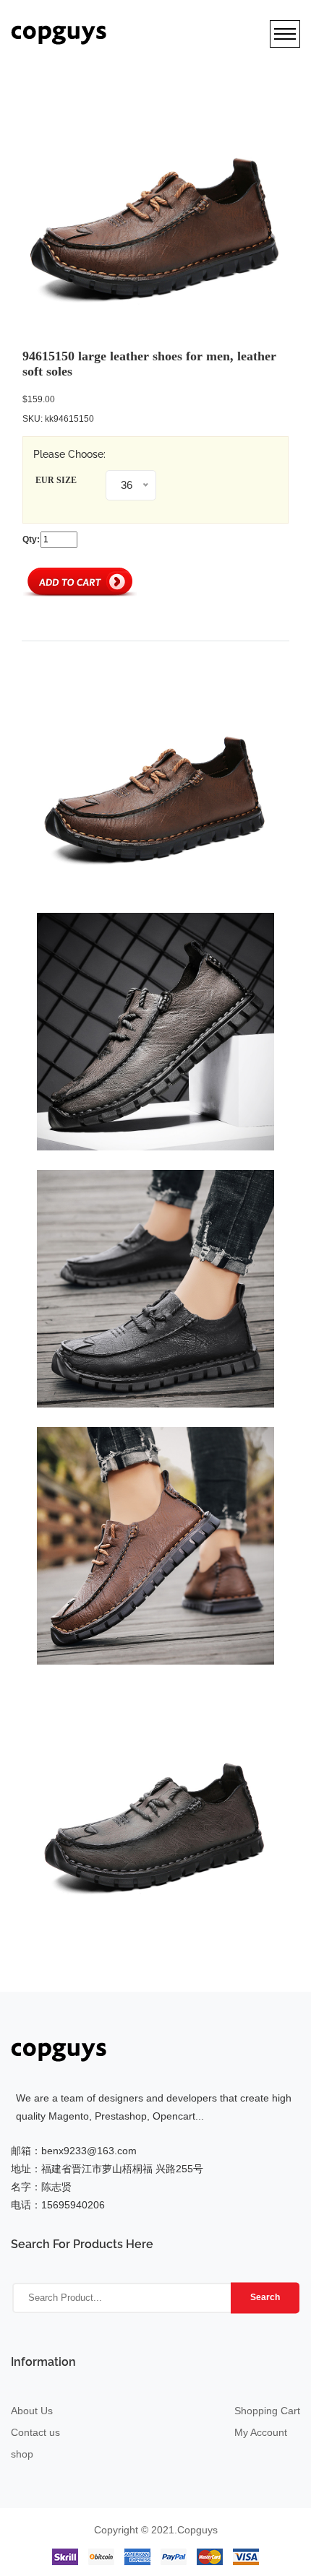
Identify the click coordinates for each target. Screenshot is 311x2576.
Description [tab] (59, 627)
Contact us (35, 2432)
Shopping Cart (267, 2411)
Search (265, 2297)
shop (22, 2454)
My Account (261, 2432)
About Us (32, 2411)
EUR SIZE (56, 480)
